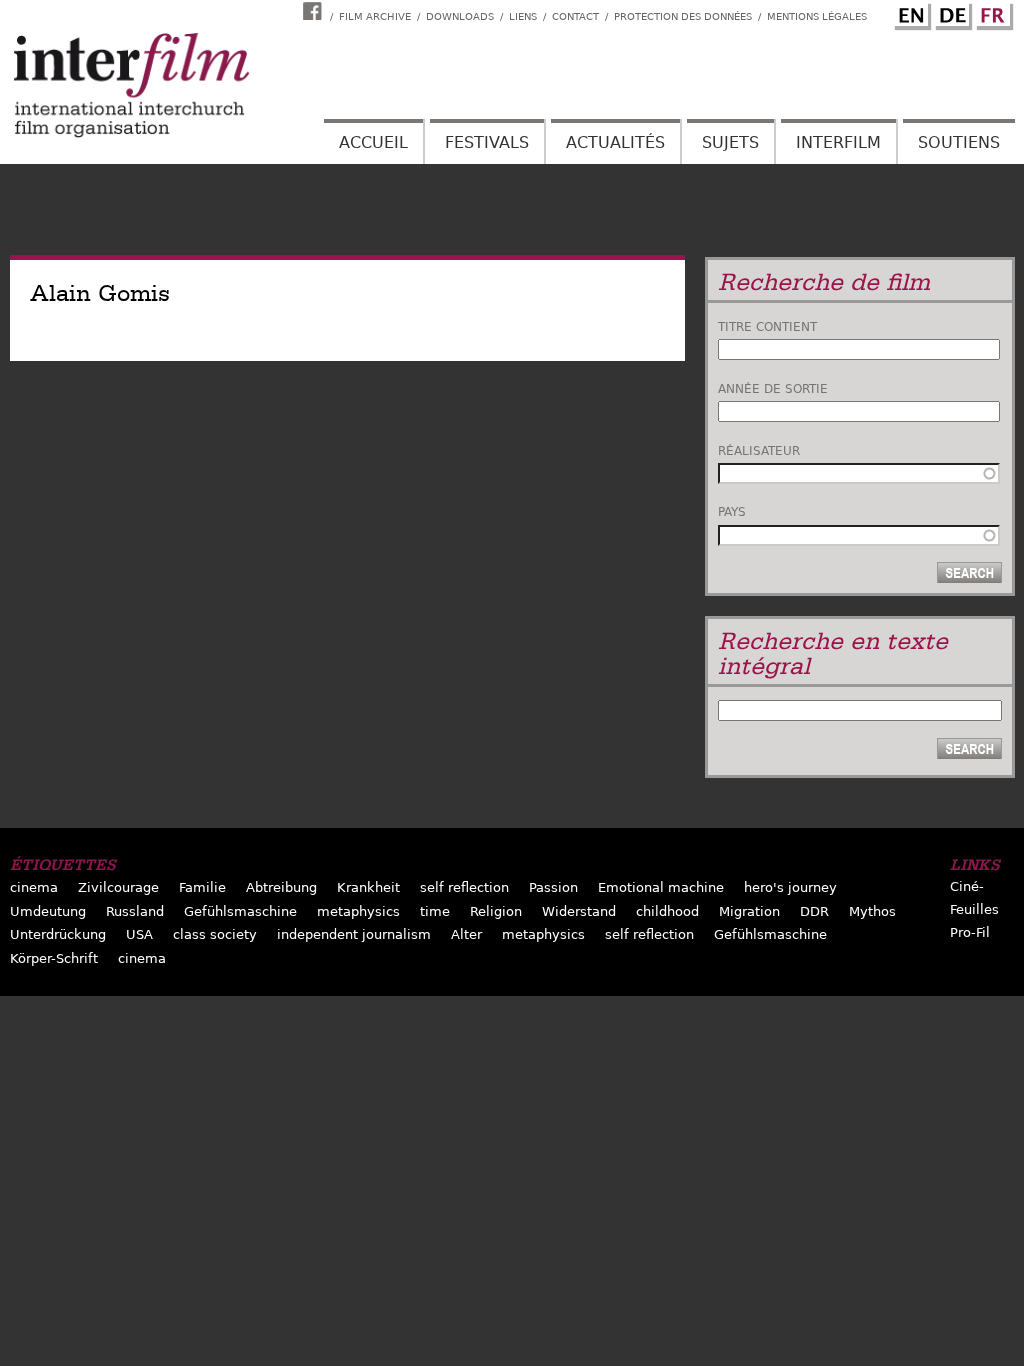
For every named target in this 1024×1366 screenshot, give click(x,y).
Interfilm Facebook (315, 11)
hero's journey (790, 887)
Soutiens (959, 142)
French (992, 13)
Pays (732, 512)
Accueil (373, 142)
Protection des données (683, 16)
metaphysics (358, 911)
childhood (667, 911)
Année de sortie (773, 389)
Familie (202, 887)
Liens (523, 16)
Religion (496, 911)
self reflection (464, 887)
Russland (135, 911)
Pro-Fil (970, 932)
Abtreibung (281, 887)
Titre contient (767, 327)
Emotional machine (661, 887)
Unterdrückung (58, 934)
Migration (749, 911)
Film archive (375, 16)
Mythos (872, 911)
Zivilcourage (118, 887)
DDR (814, 911)
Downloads (460, 16)
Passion (553, 887)
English (910, 13)
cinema (34, 887)
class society (215, 934)
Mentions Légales (817, 16)
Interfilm (838, 142)
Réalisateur (759, 451)
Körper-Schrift (54, 958)
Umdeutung (48, 911)
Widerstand (579, 911)
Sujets (730, 142)
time (435, 911)
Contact (575, 16)
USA (139, 934)
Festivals (487, 142)
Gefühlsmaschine (240, 911)
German (951, 13)
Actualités (615, 142)
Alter (466, 934)
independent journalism (354, 934)
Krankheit (368, 887)
